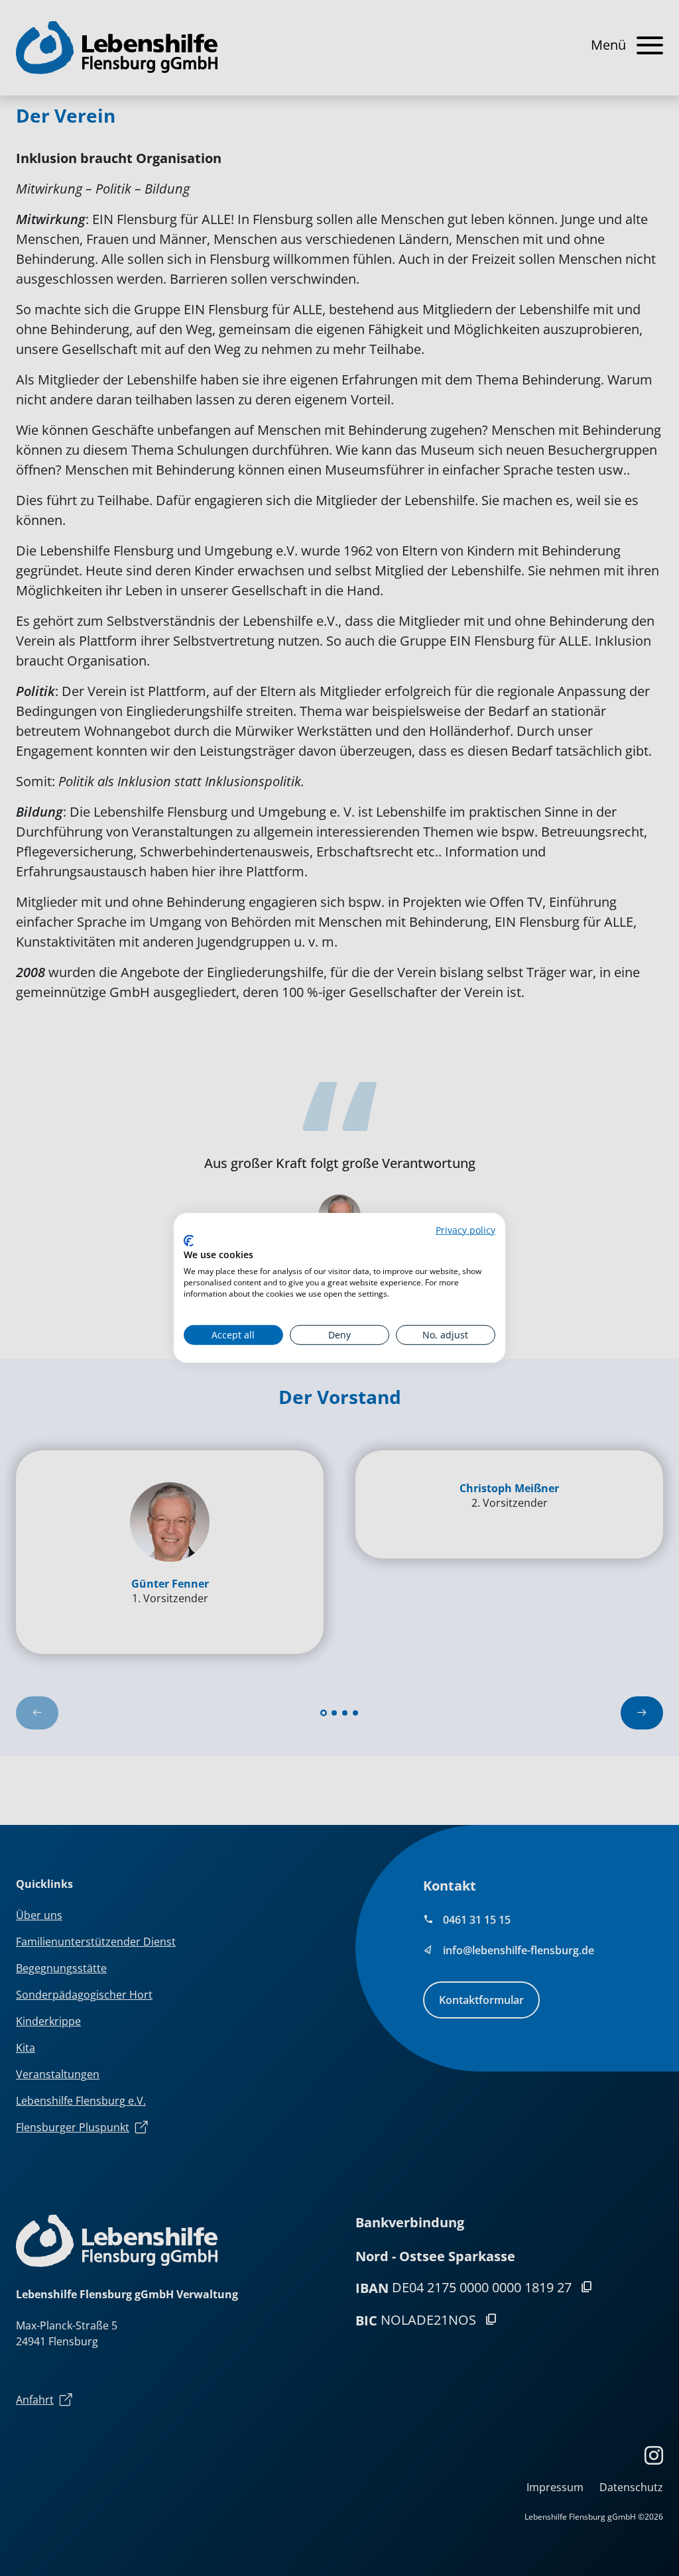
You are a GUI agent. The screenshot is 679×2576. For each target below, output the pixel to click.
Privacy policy (465, 1230)
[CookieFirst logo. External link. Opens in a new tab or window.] (189, 1241)
